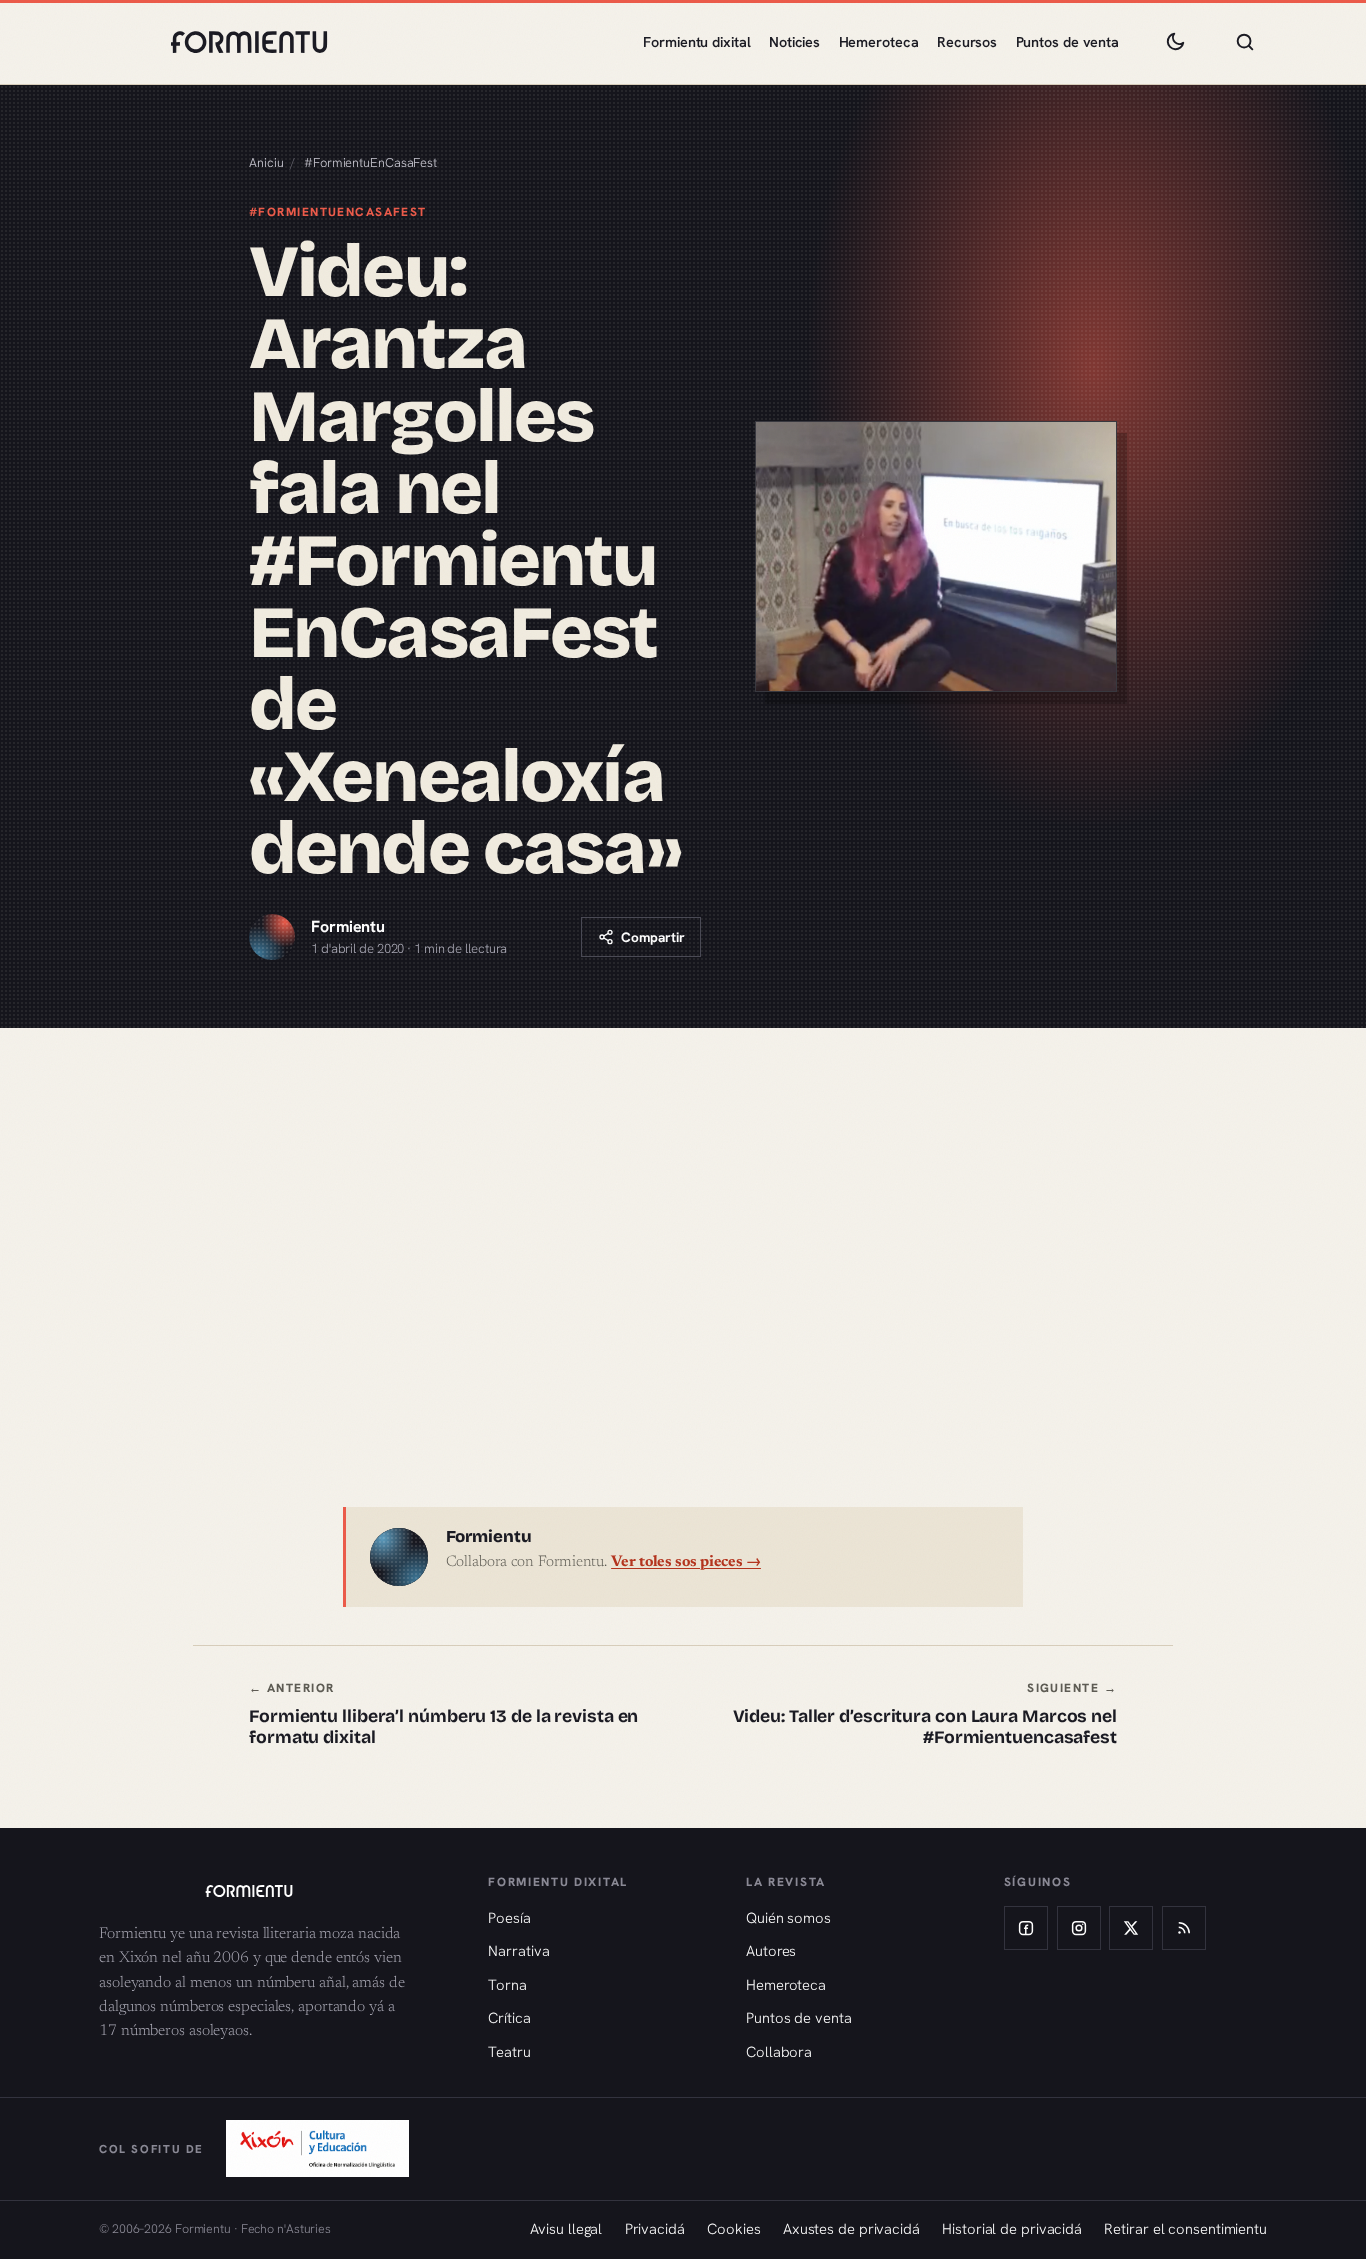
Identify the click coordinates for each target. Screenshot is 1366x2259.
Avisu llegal (566, 2228)
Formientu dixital (696, 42)
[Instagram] (1079, 1928)
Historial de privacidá (1012, 2228)
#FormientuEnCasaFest (370, 162)
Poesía (509, 1917)
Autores (771, 1950)
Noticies (794, 42)
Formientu (348, 926)
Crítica (509, 2017)
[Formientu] (274, 1891)
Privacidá (655, 2228)
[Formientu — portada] (249, 42)
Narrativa (518, 1950)
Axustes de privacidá (851, 2228)
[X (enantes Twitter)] (1131, 1928)
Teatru (509, 2051)
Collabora (779, 2051)
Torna (507, 1984)
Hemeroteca (879, 42)
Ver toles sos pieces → (686, 1562)
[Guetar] (1245, 42)
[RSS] (1184, 1928)
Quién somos (788, 1917)
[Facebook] (1026, 1928)
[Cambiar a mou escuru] (1175, 42)
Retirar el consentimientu (1185, 2228)
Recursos (967, 42)
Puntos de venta (1068, 42)
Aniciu (266, 162)
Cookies (733, 2228)
